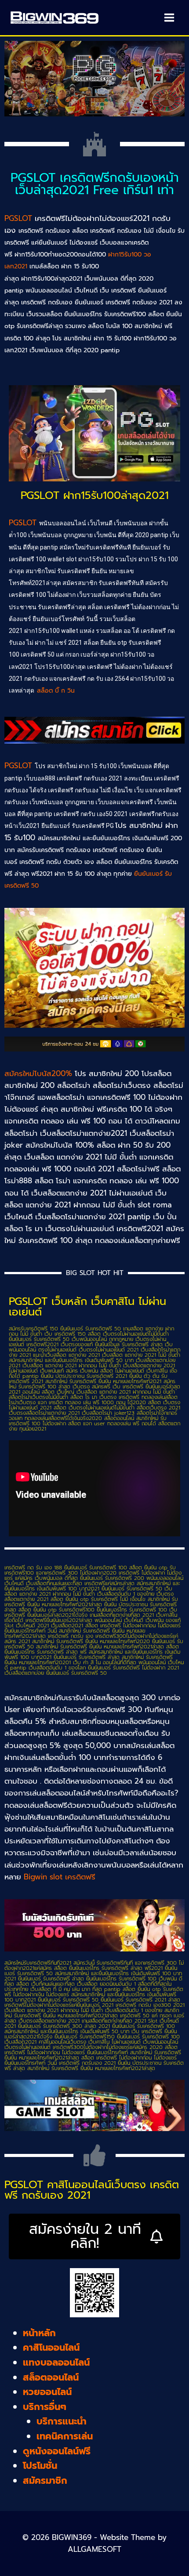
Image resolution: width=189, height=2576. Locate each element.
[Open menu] (169, 17)
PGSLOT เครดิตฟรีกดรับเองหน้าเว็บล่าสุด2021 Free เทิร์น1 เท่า (95, 184)
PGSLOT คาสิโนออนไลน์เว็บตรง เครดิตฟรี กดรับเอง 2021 (92, 2190)
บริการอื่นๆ (45, 2407)
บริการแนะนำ (62, 2421)
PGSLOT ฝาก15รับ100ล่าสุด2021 (95, 495)
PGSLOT (18, 218)
